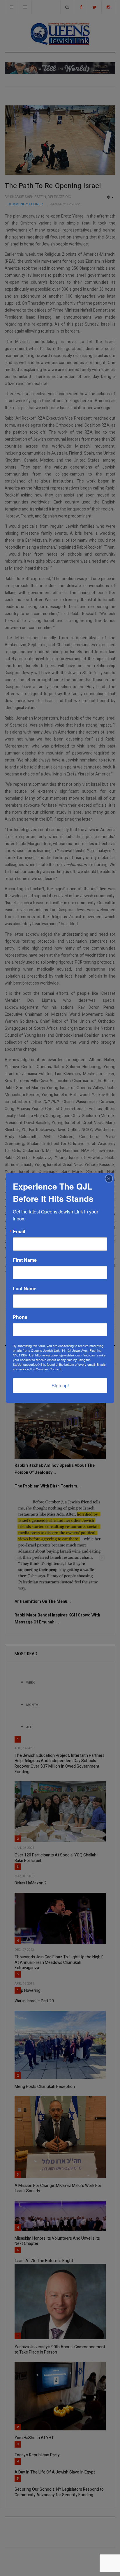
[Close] (109, 1179)
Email (19, 1232)
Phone (20, 1317)
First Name (25, 1260)
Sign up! (60, 1385)
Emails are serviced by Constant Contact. (59, 1367)
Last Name (25, 1289)
